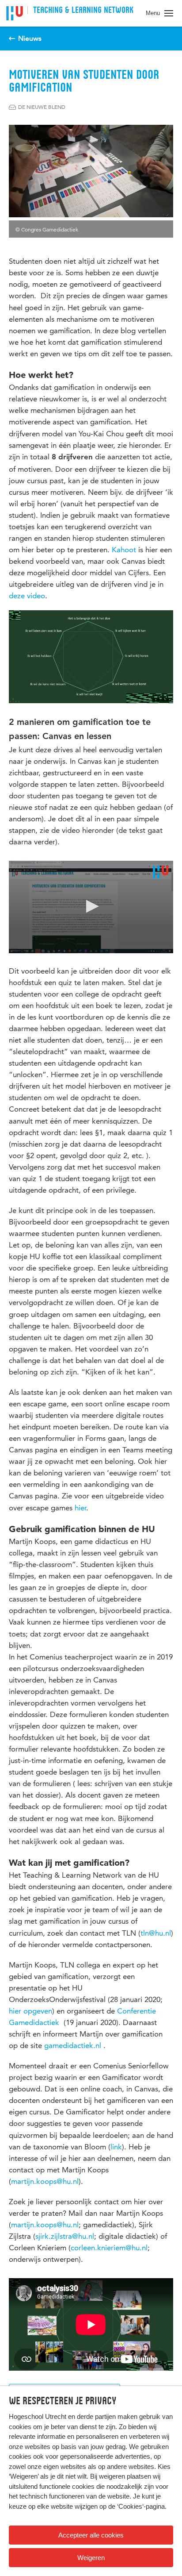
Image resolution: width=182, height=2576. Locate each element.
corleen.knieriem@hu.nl (109, 2248)
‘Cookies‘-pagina (141, 2506)
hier (80, 1508)
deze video (27, 596)
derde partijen (96, 2416)
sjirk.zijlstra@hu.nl (65, 2236)
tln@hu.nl (156, 1933)
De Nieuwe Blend (42, 107)
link (116, 2147)
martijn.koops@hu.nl (45, 2181)
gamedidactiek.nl (74, 2045)
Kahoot (124, 550)
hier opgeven (30, 2011)
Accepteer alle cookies (91, 2535)
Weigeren (91, 2558)
